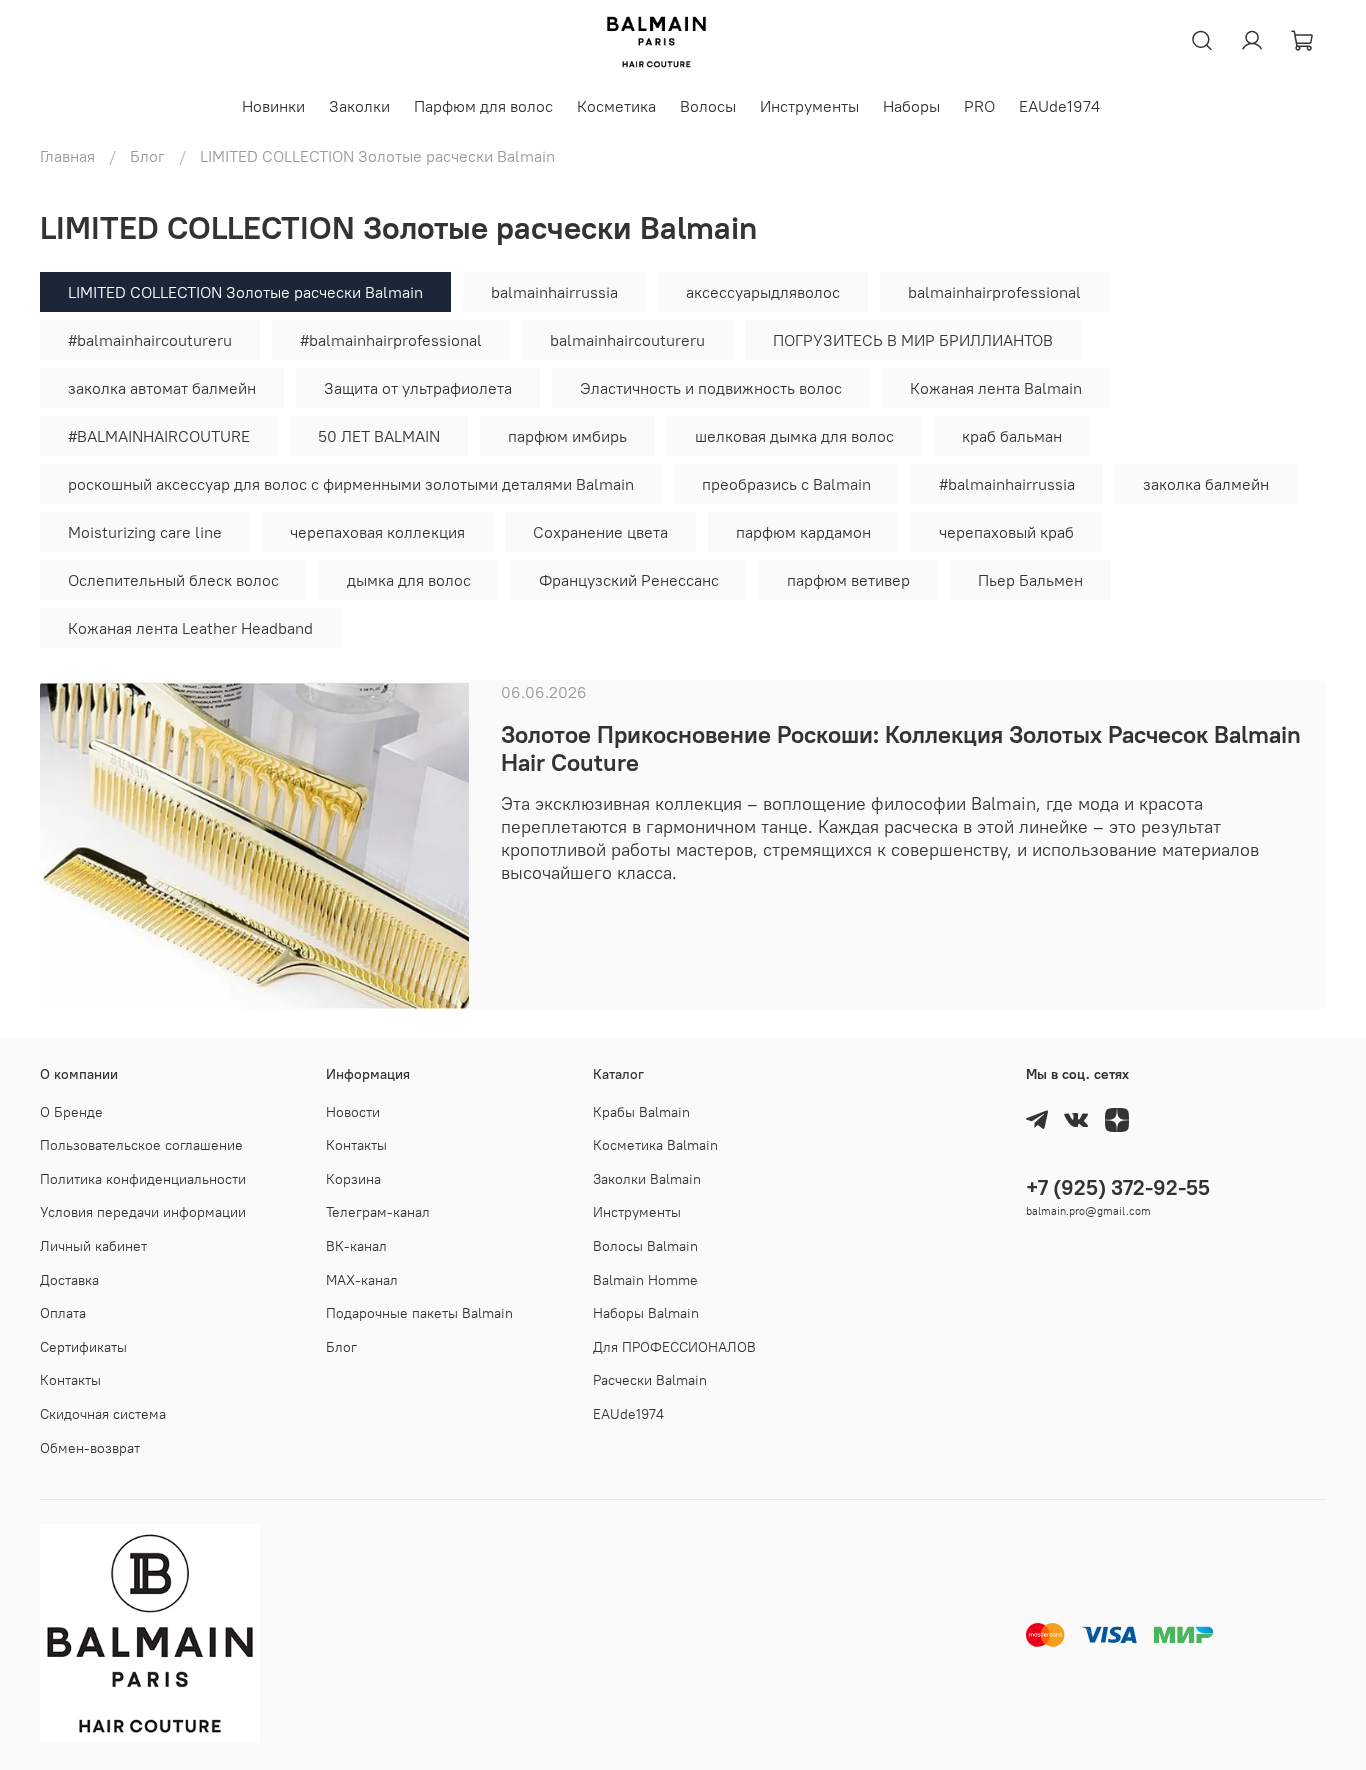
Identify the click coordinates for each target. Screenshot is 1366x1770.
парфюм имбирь (567, 436)
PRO (979, 106)
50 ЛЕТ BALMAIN (379, 436)
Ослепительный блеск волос (173, 580)
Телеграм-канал (378, 1212)
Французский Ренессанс (629, 580)
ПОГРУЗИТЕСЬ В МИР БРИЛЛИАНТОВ (913, 340)
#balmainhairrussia (1007, 484)
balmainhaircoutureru (627, 340)
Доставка (69, 1280)
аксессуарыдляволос (763, 292)
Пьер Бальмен (1030, 580)
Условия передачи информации (143, 1212)
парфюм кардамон (803, 532)
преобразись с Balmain (786, 484)
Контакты (70, 1380)
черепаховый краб (1006, 532)
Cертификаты (83, 1347)
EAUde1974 (1059, 106)
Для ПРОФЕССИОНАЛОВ (674, 1347)
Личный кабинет (93, 1246)
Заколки (359, 106)
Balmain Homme (645, 1280)
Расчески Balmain (650, 1380)
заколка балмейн (1206, 484)
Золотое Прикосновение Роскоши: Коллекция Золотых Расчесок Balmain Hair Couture (901, 748)
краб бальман (1012, 436)
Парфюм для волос (483, 106)
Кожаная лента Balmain (996, 388)
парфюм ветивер (848, 580)
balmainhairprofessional (994, 292)
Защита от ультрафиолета (418, 388)
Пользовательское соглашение (141, 1145)
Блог (147, 156)
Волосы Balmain (645, 1246)
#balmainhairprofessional (391, 340)
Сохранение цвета (600, 532)
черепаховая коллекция (377, 532)
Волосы (708, 106)
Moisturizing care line (145, 532)
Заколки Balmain (647, 1179)
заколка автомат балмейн (162, 388)
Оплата (63, 1313)
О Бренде (71, 1112)
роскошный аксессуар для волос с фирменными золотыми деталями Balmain (351, 484)
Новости (353, 1112)
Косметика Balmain (655, 1145)
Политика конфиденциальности (143, 1179)
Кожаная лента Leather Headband (190, 628)
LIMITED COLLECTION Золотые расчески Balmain (245, 292)
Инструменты (809, 106)
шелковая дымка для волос (794, 436)
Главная (67, 156)
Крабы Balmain (641, 1112)
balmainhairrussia (554, 292)
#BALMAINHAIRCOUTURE (159, 436)
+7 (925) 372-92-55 (1118, 1187)
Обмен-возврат (90, 1448)
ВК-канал (356, 1246)
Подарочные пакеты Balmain (419, 1313)
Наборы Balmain (646, 1313)
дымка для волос (409, 580)
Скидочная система (103, 1414)
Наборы (911, 106)
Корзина (353, 1179)
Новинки (273, 106)
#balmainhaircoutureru (150, 340)
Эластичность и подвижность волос (711, 388)
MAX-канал (362, 1280)
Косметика (616, 106)
